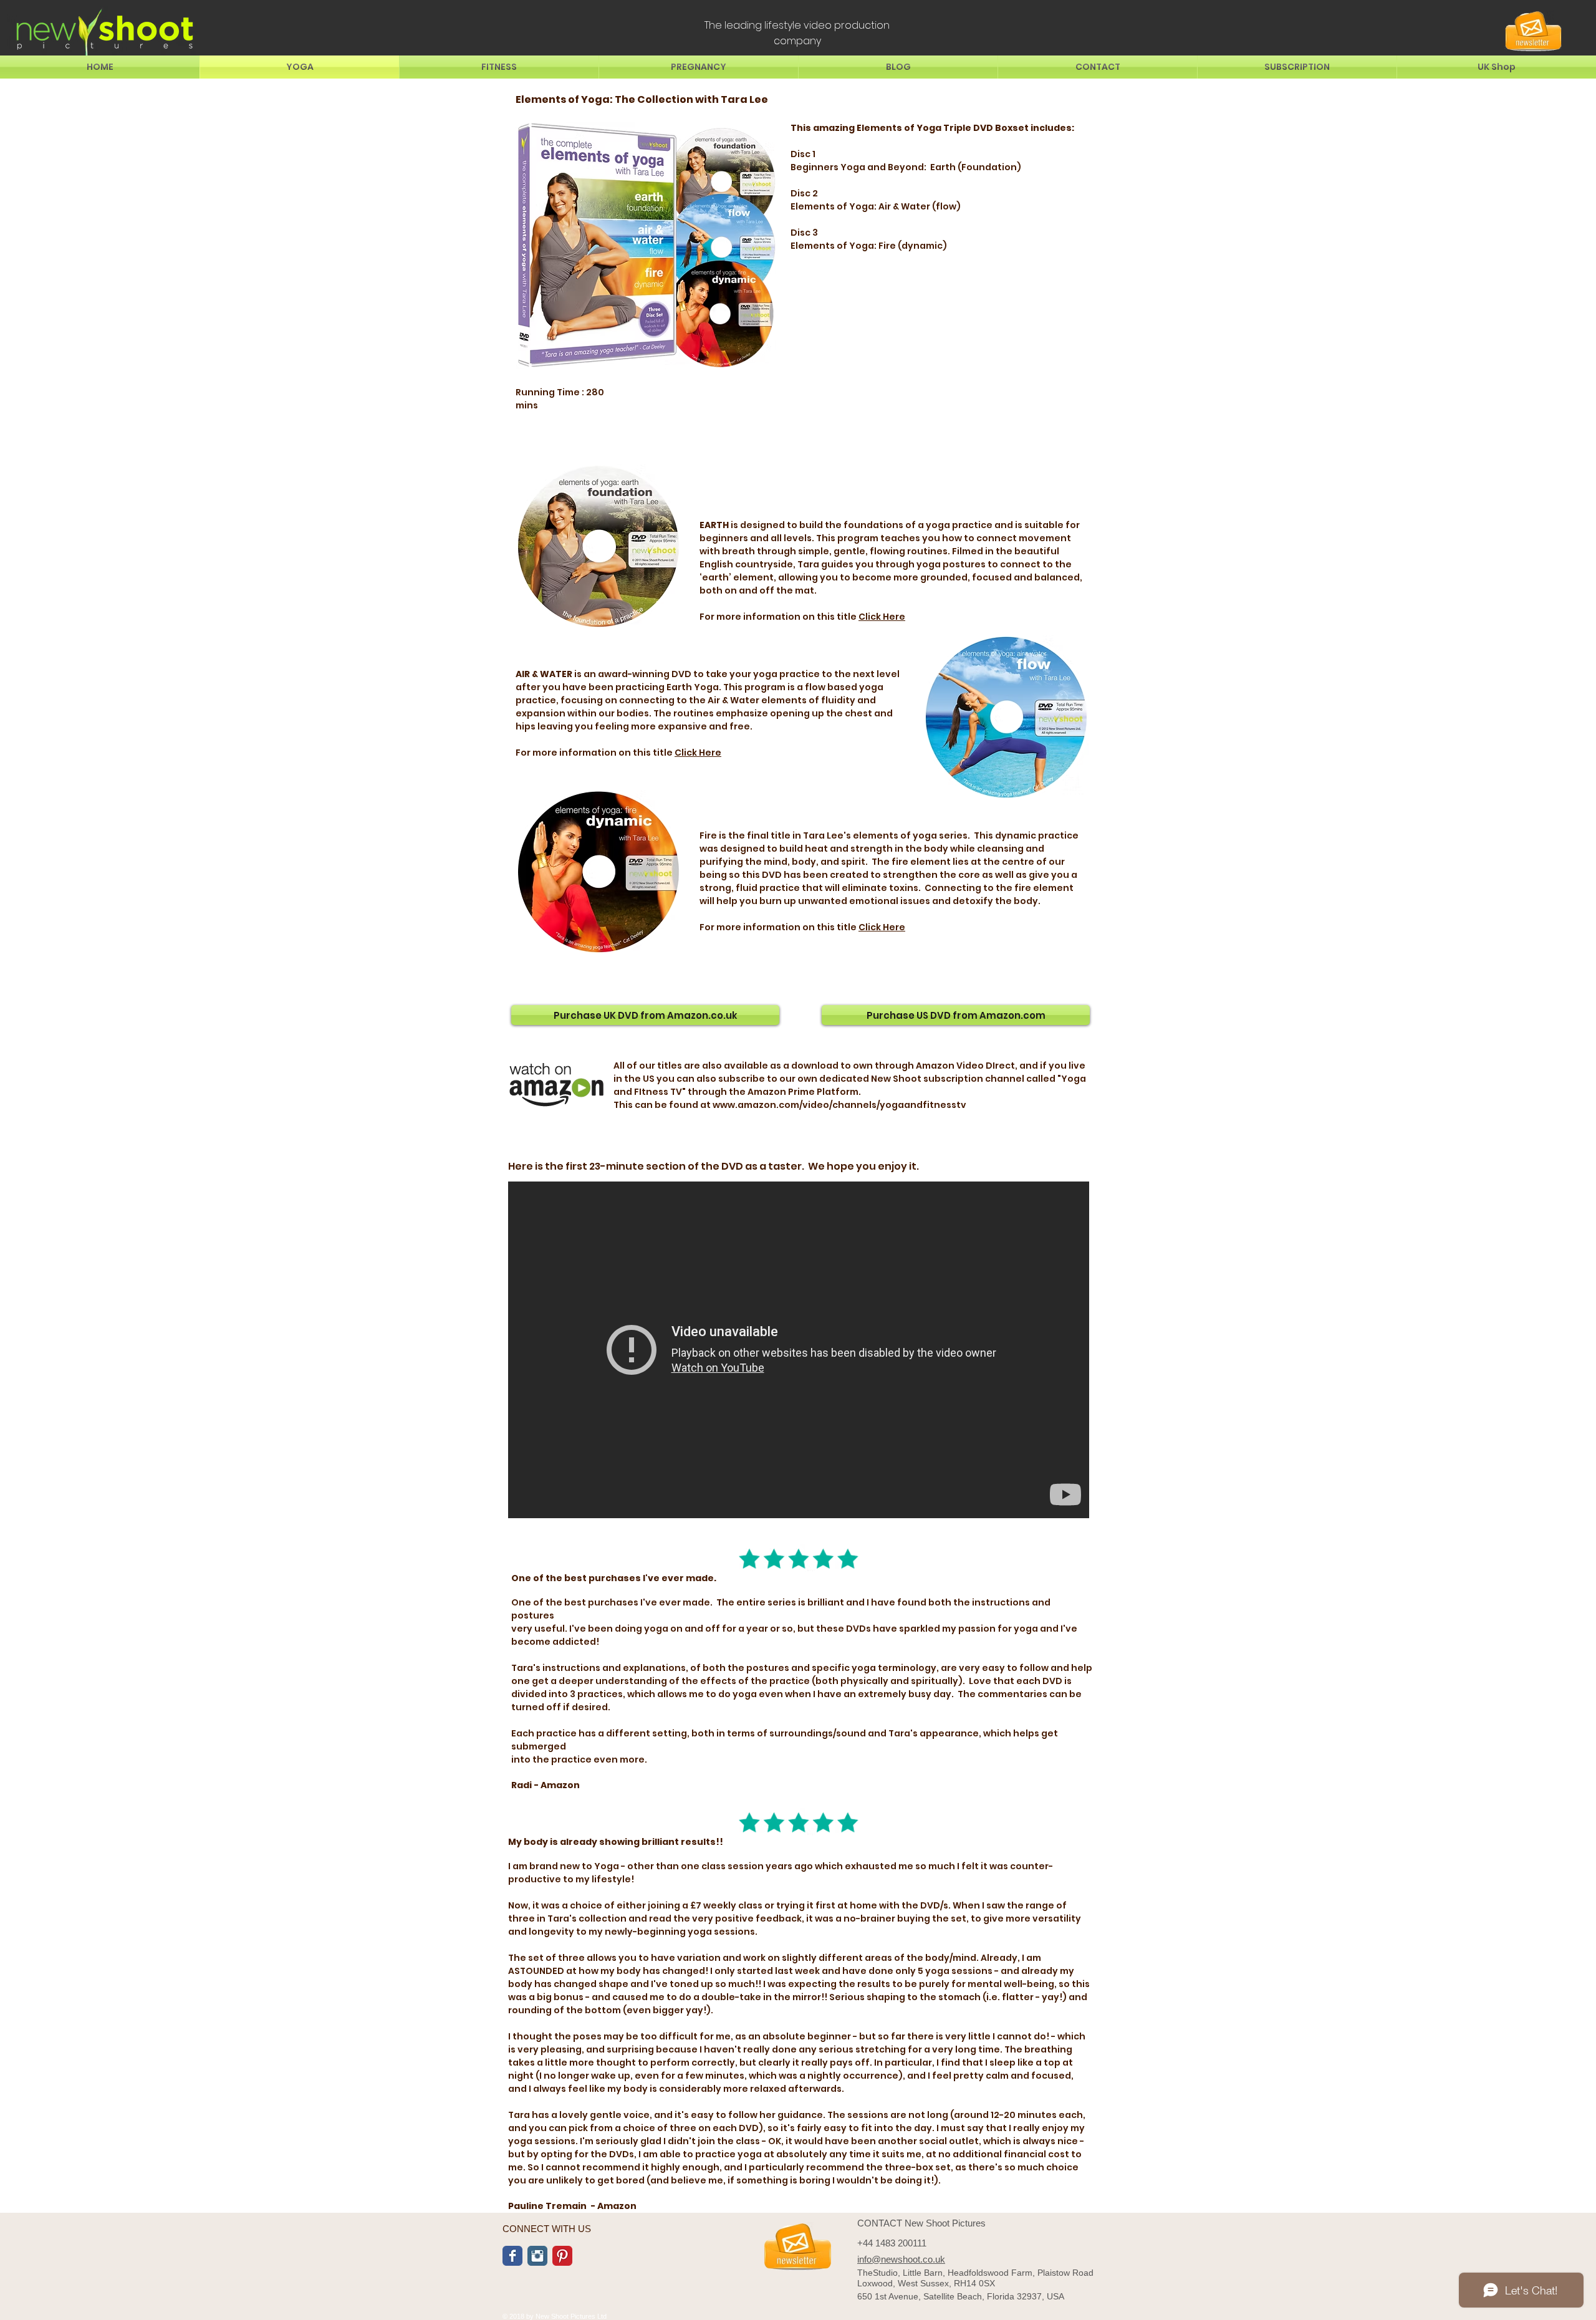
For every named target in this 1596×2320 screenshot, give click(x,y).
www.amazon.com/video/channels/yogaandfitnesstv (839, 1105)
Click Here (882, 617)
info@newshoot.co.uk (901, 2259)
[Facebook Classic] (512, 2256)
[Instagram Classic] (537, 2256)
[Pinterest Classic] (562, 2256)
